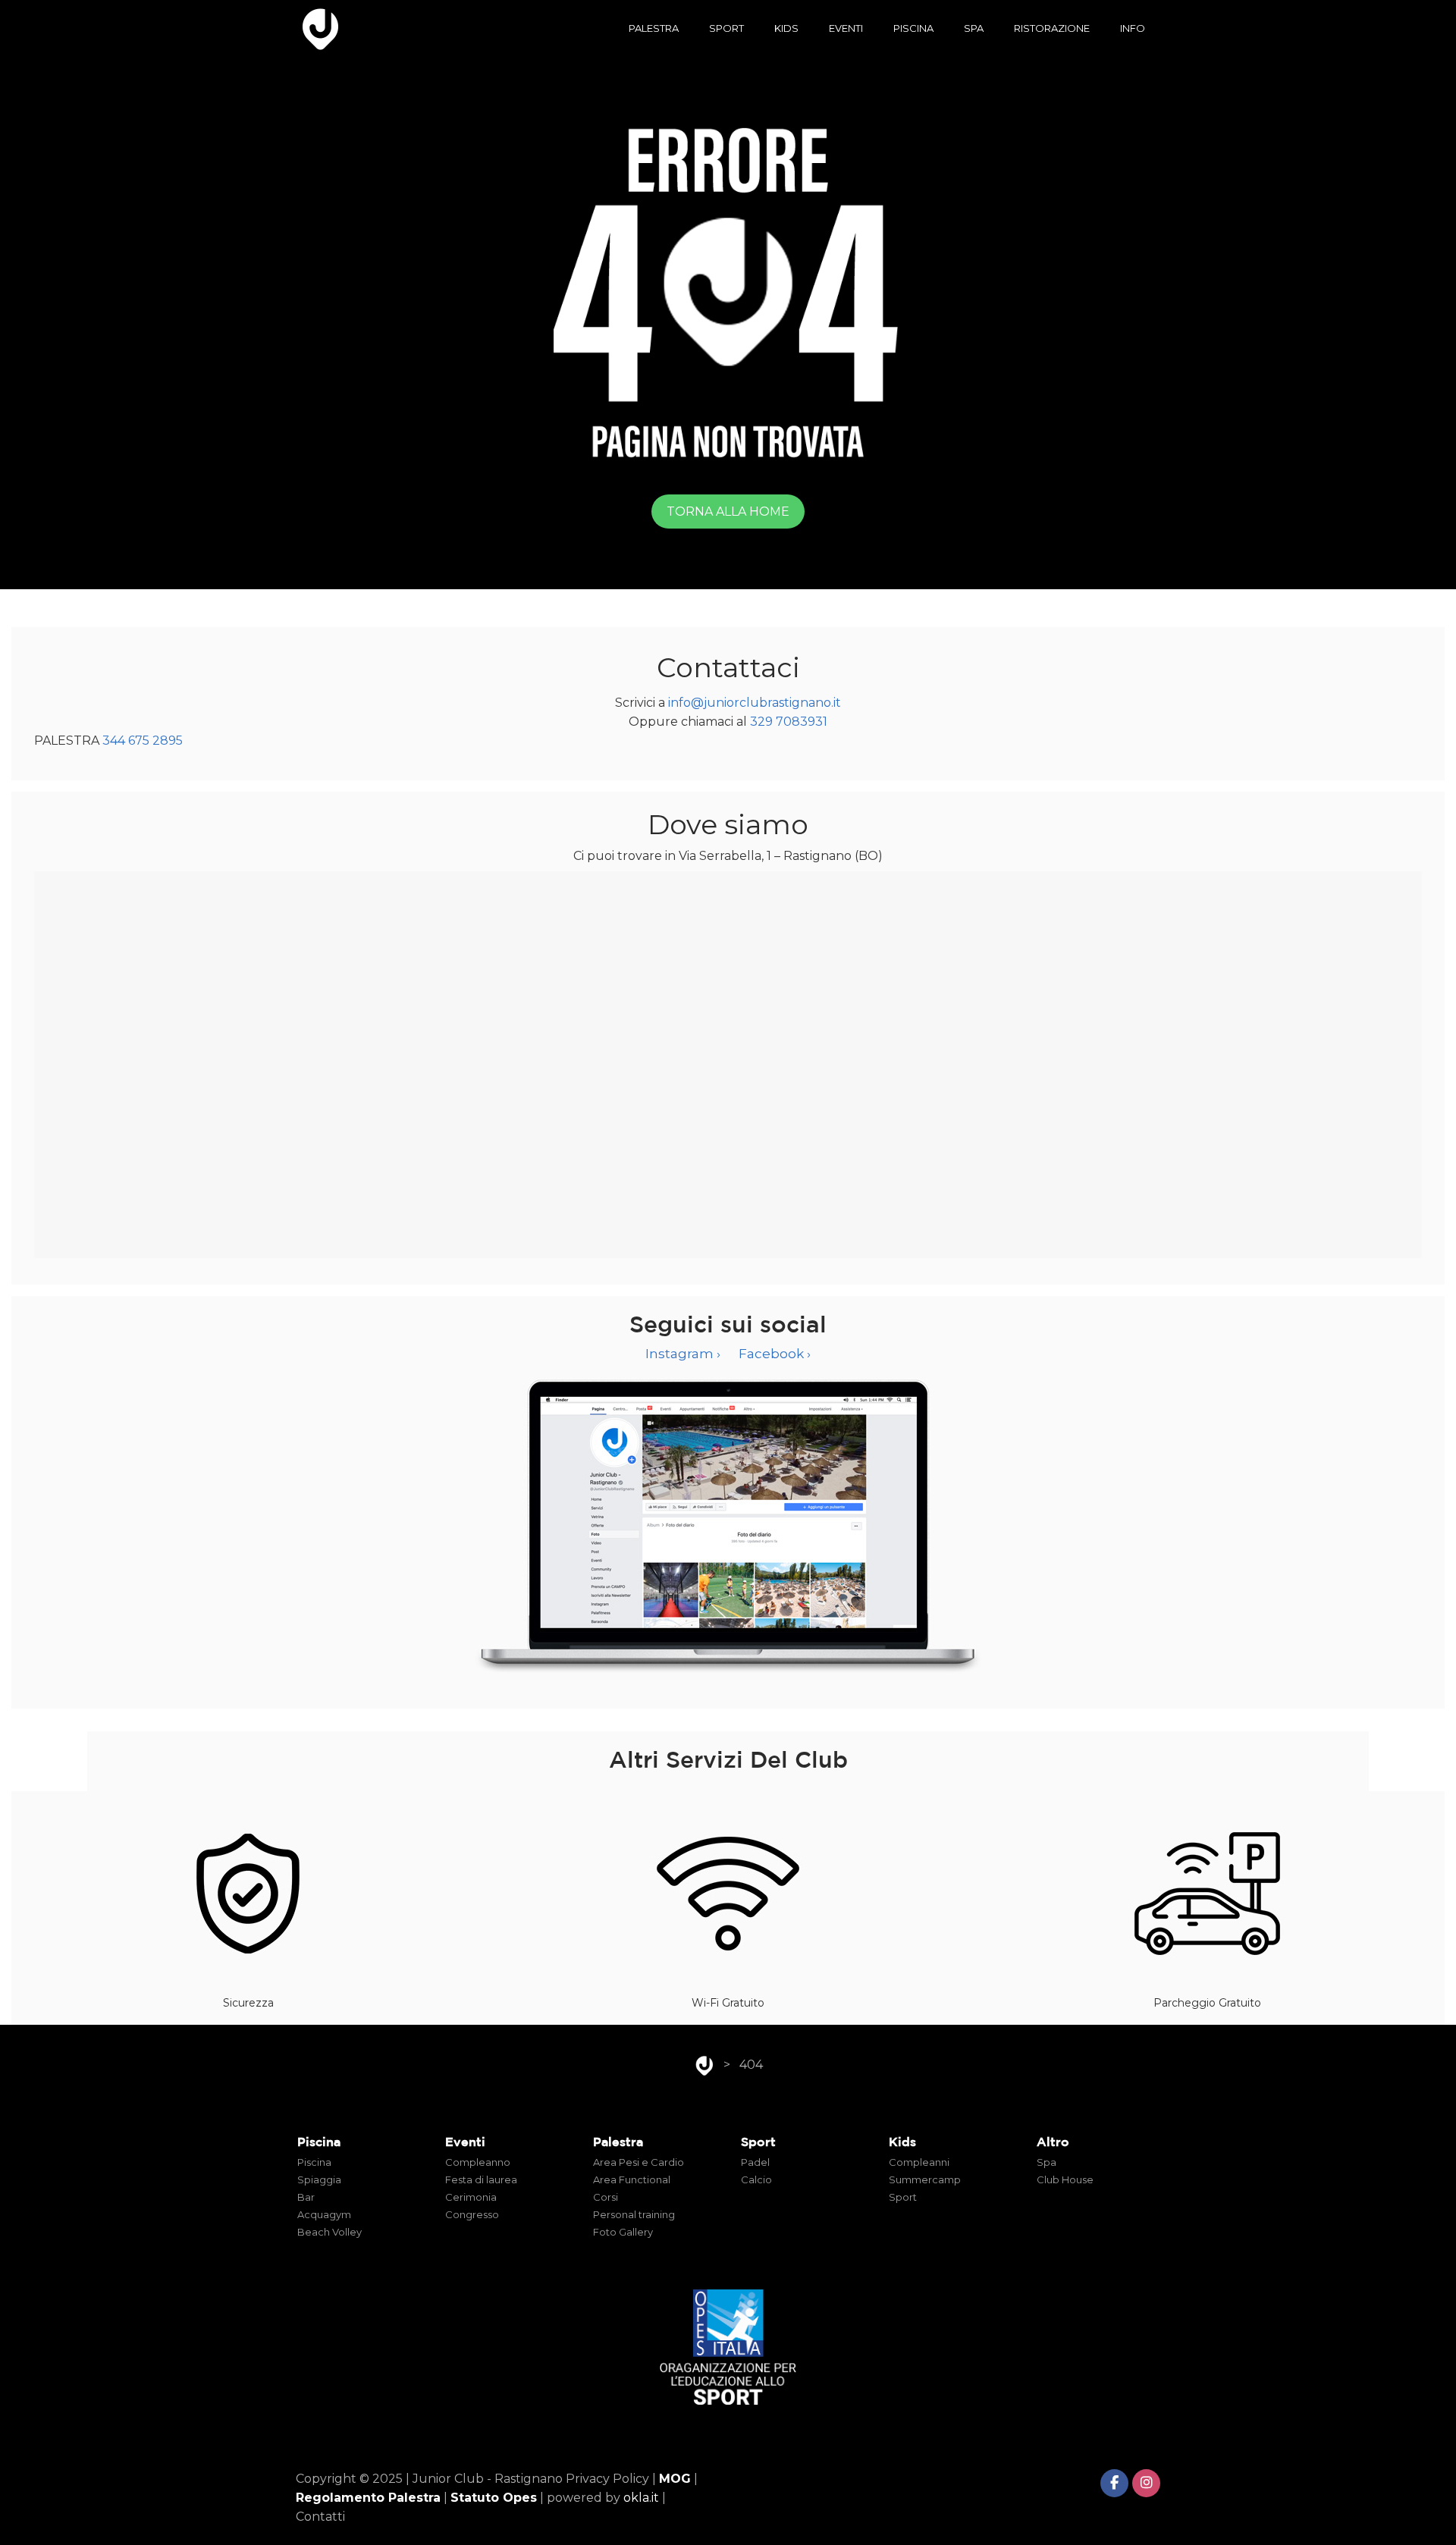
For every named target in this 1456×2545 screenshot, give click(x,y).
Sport (903, 2197)
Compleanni (919, 2162)
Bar (306, 2197)
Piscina (314, 2162)
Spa (1046, 2162)
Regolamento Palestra (368, 2498)
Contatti (320, 2517)
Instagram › (683, 1354)
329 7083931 (789, 722)
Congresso (472, 2214)
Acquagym (324, 2214)
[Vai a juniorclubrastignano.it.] (704, 2065)
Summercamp (925, 2179)
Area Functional (632, 2179)
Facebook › (775, 1354)
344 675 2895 (143, 741)
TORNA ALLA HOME (728, 512)
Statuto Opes (494, 2498)
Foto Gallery (623, 2232)
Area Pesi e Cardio (639, 2162)
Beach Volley (329, 2232)
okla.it (641, 2498)
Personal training (634, 2214)
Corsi (606, 2197)
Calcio (756, 2179)
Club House (1065, 2179)
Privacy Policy (607, 2479)
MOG (675, 2479)
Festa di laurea (481, 2179)
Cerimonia (471, 2197)
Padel (755, 2162)
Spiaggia (319, 2179)
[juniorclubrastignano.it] (321, 28)
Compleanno (478, 2162)
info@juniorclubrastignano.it (755, 703)
